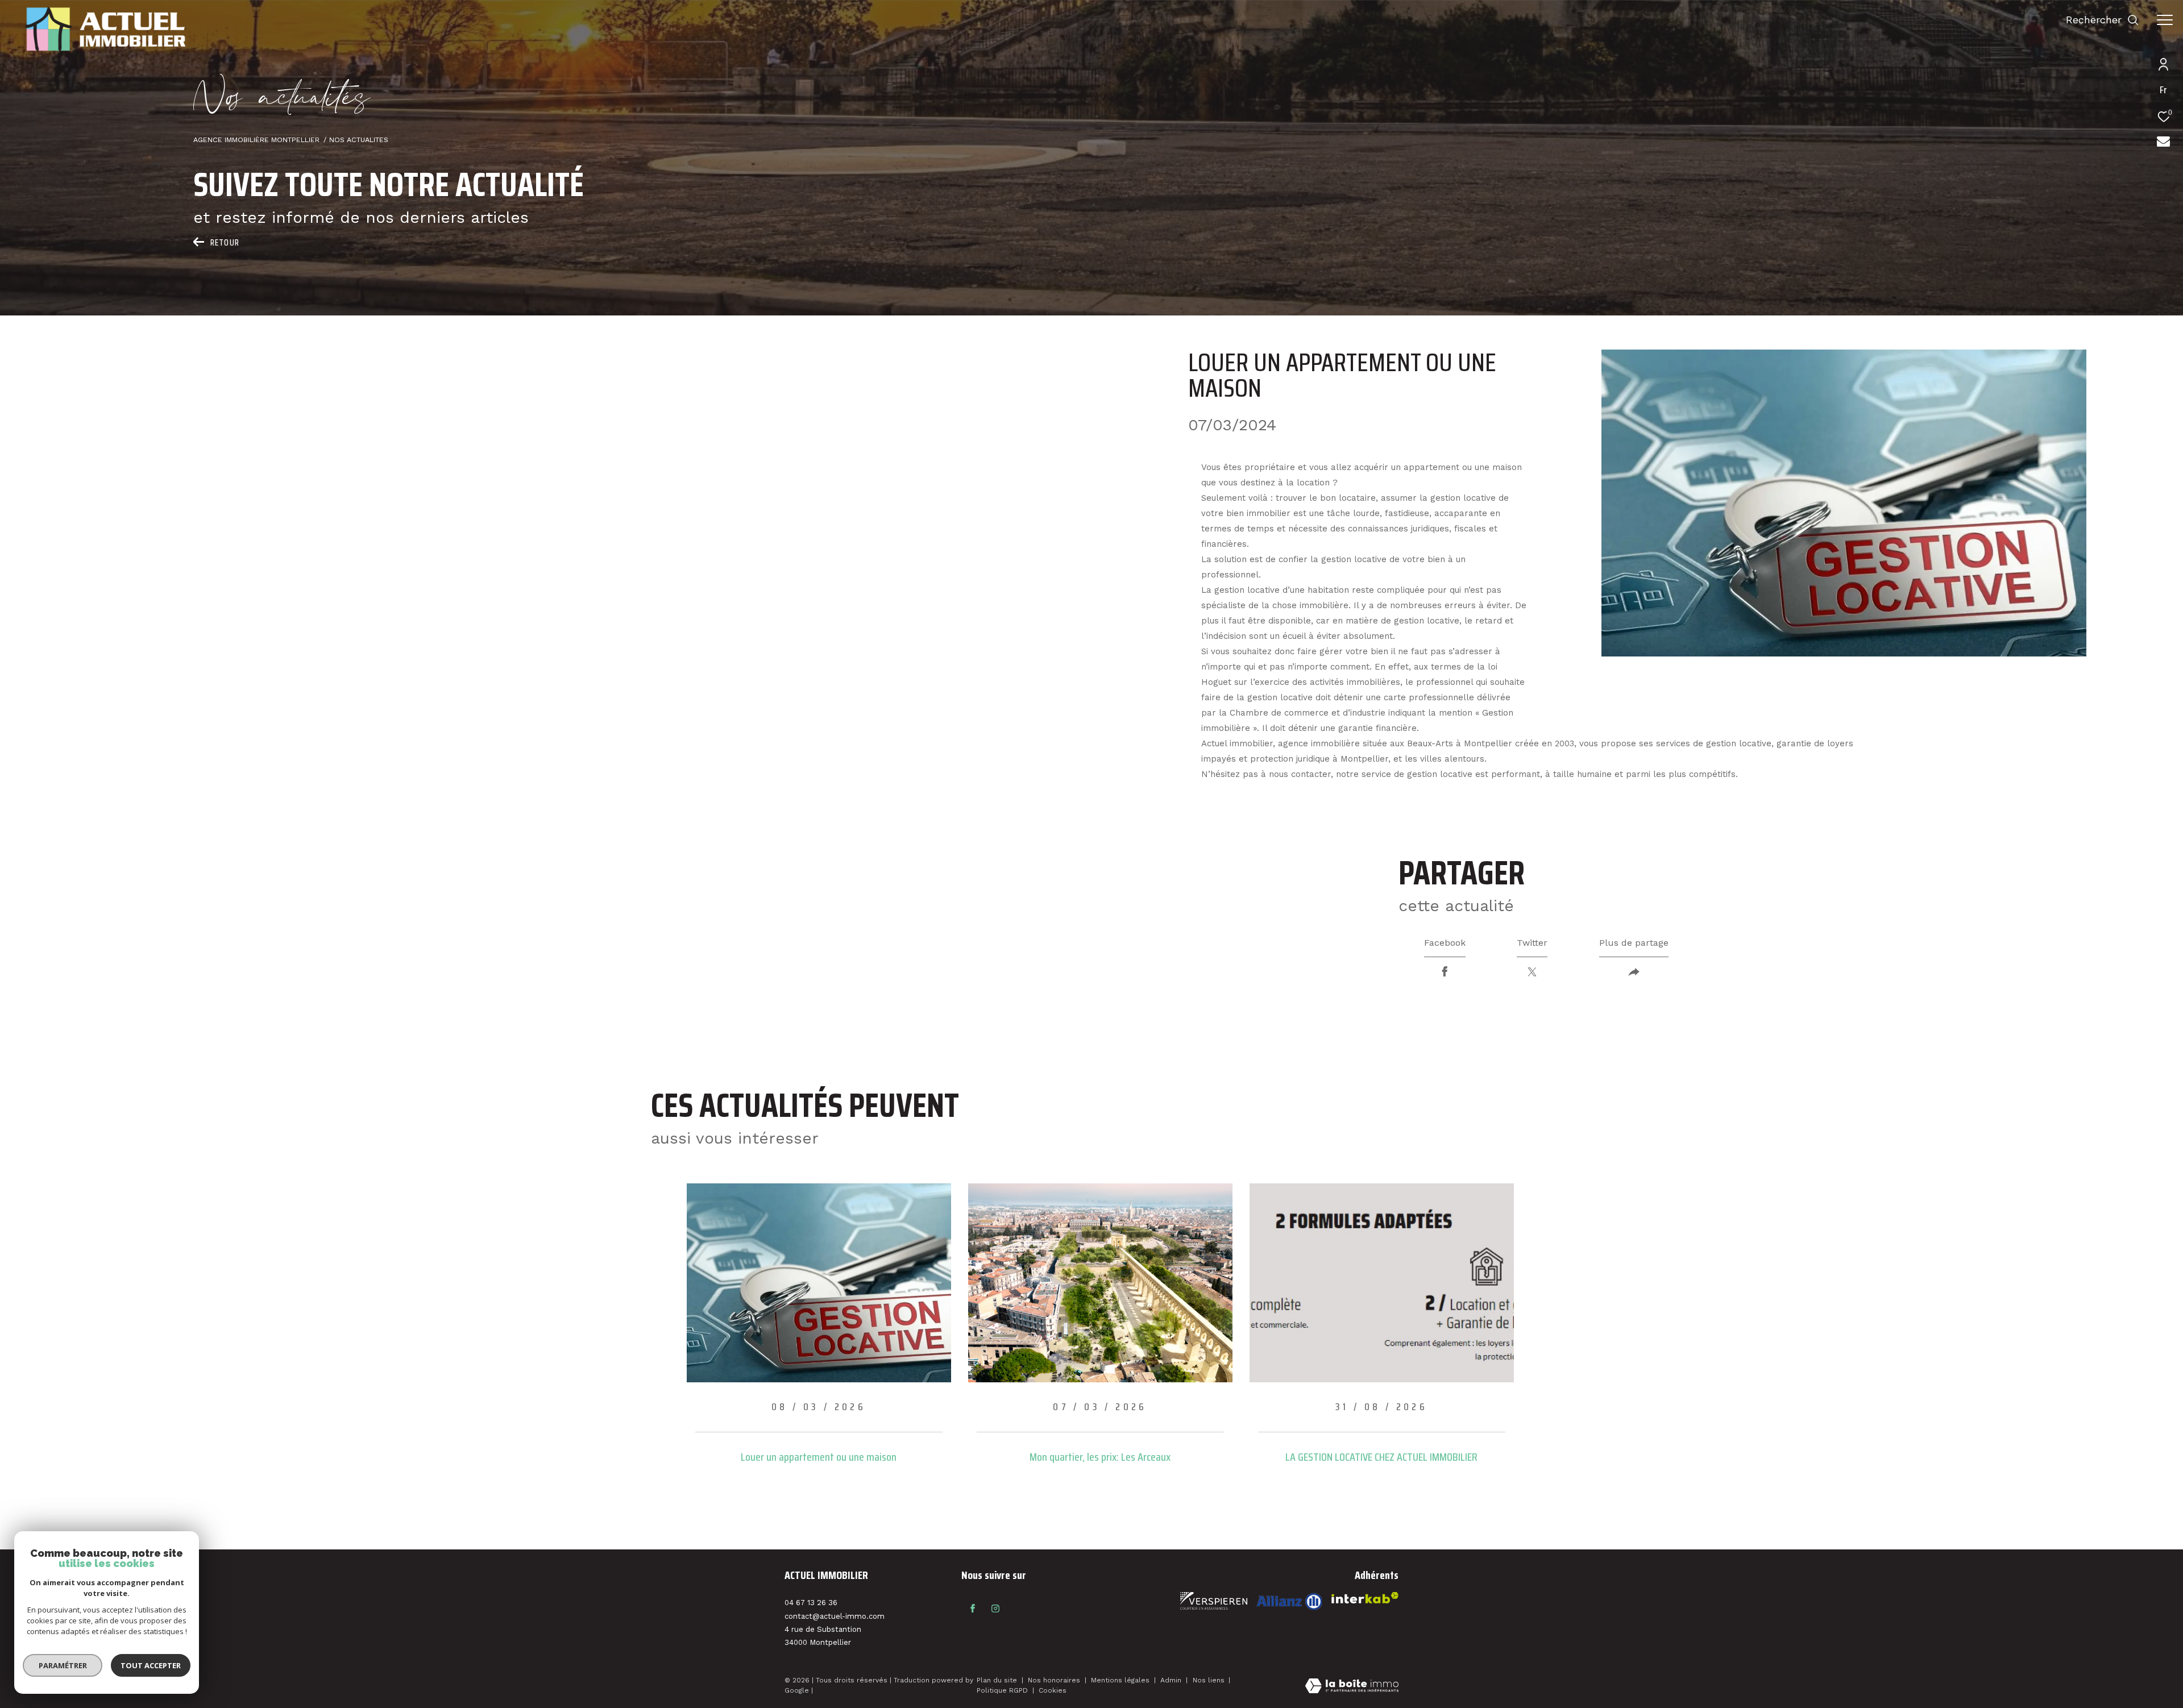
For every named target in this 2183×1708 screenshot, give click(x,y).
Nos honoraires (1055, 1680)
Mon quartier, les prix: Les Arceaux (1100, 1457)
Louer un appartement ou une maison (819, 1457)
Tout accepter (151, 1665)
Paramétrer (63, 1665)
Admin (1172, 1680)
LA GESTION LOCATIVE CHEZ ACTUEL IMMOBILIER (1381, 1457)
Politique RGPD (1002, 1690)
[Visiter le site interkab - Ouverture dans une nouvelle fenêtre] (1289, 1601)
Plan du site (998, 1680)
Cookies (1053, 1691)
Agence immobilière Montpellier (256, 140)
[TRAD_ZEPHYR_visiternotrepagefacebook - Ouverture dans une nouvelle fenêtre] (973, 1609)
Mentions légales (1121, 1680)
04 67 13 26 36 (811, 1603)
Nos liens (1210, 1680)
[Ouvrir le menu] (2165, 20)
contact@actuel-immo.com (835, 1616)
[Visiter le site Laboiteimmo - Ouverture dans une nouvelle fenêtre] (1352, 1687)
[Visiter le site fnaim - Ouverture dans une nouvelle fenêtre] (1214, 1601)
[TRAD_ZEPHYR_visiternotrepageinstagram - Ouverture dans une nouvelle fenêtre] (995, 1609)
